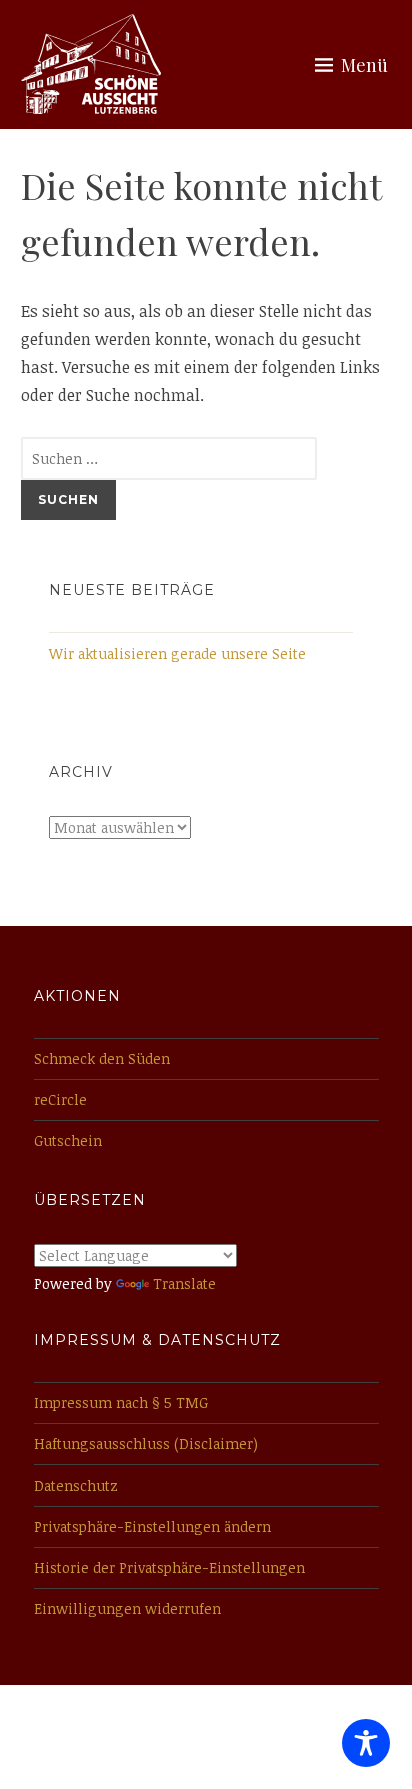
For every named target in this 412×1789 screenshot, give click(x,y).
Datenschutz (76, 1485)
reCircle (60, 1099)
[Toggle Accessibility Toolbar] (366, 1743)
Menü (364, 65)
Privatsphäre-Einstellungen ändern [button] (152, 1526)
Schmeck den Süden (102, 1058)
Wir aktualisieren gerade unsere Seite (177, 653)
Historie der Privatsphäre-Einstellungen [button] (169, 1567)
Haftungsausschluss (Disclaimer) (146, 1443)
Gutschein (68, 1140)
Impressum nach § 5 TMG (121, 1402)
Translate (184, 1283)
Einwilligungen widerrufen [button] (127, 1608)
